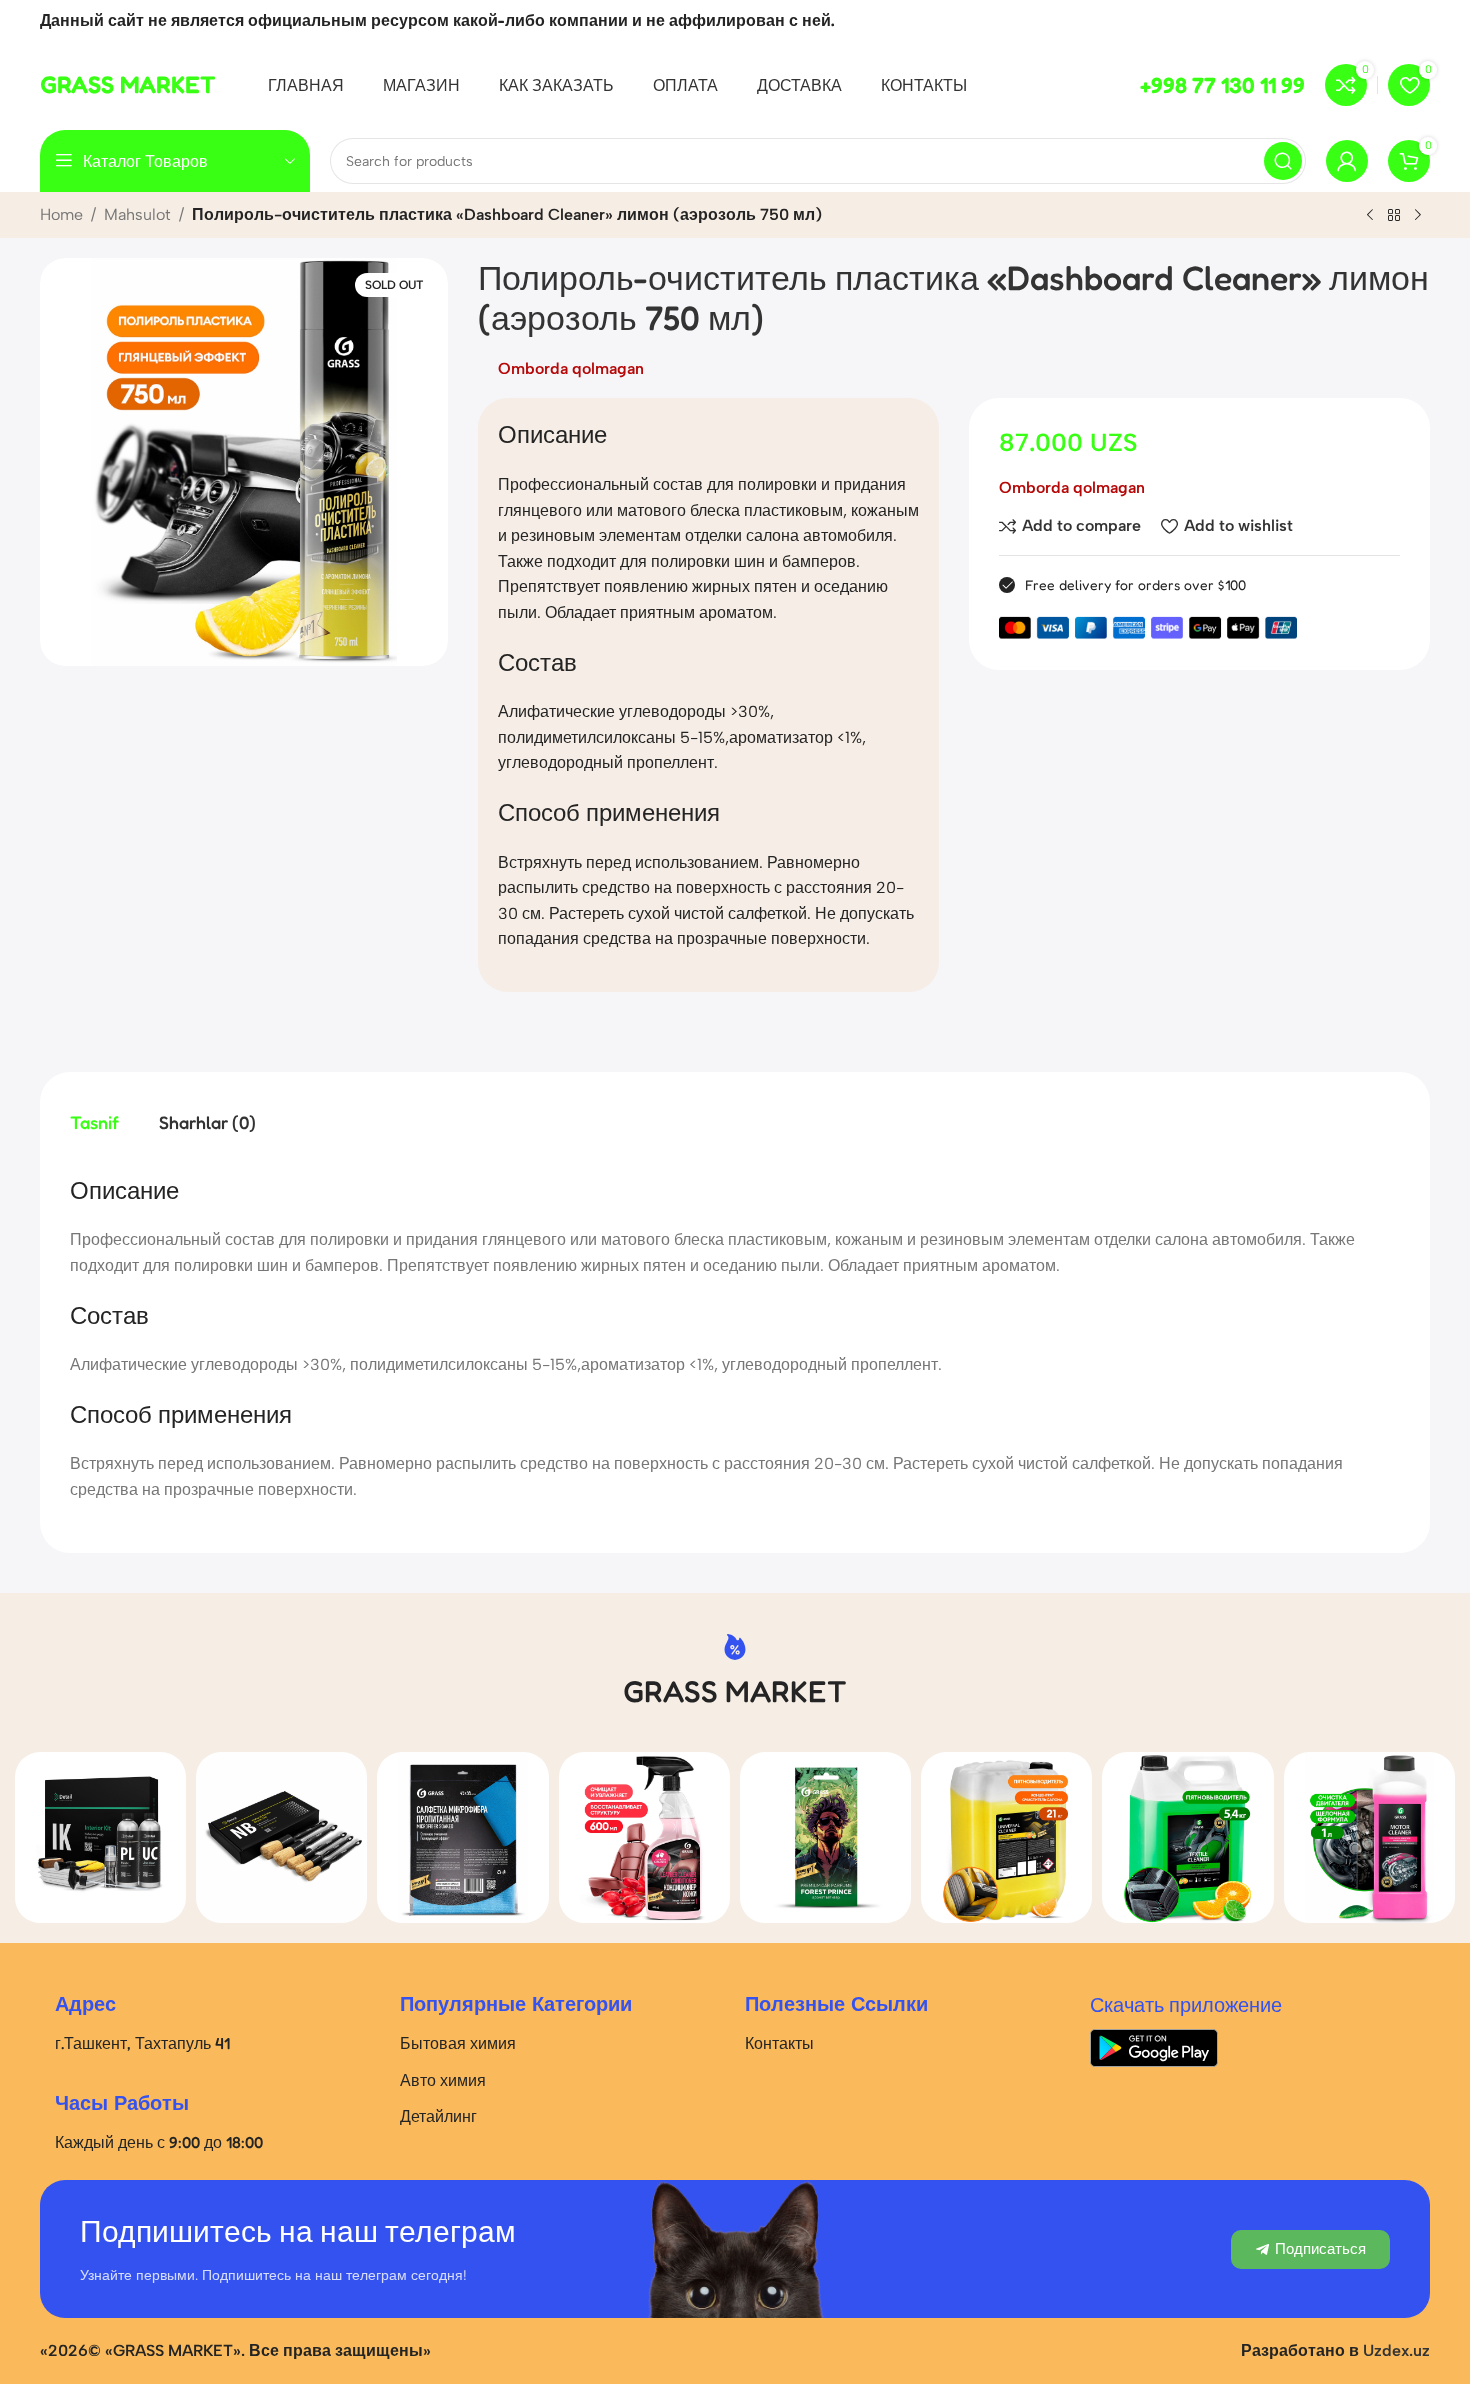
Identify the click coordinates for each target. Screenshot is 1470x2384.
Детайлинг (438, 2116)
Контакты (779, 2043)
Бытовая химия (458, 2043)
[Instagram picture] (100, 1837)
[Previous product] (1370, 216)
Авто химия (443, 2080)
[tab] (94, 1123)
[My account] (1347, 161)
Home (61, 214)
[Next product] (1418, 216)
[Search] (1283, 161)
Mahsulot (137, 214)
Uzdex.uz (1396, 2350)
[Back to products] (1394, 216)
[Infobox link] (128, 85)
